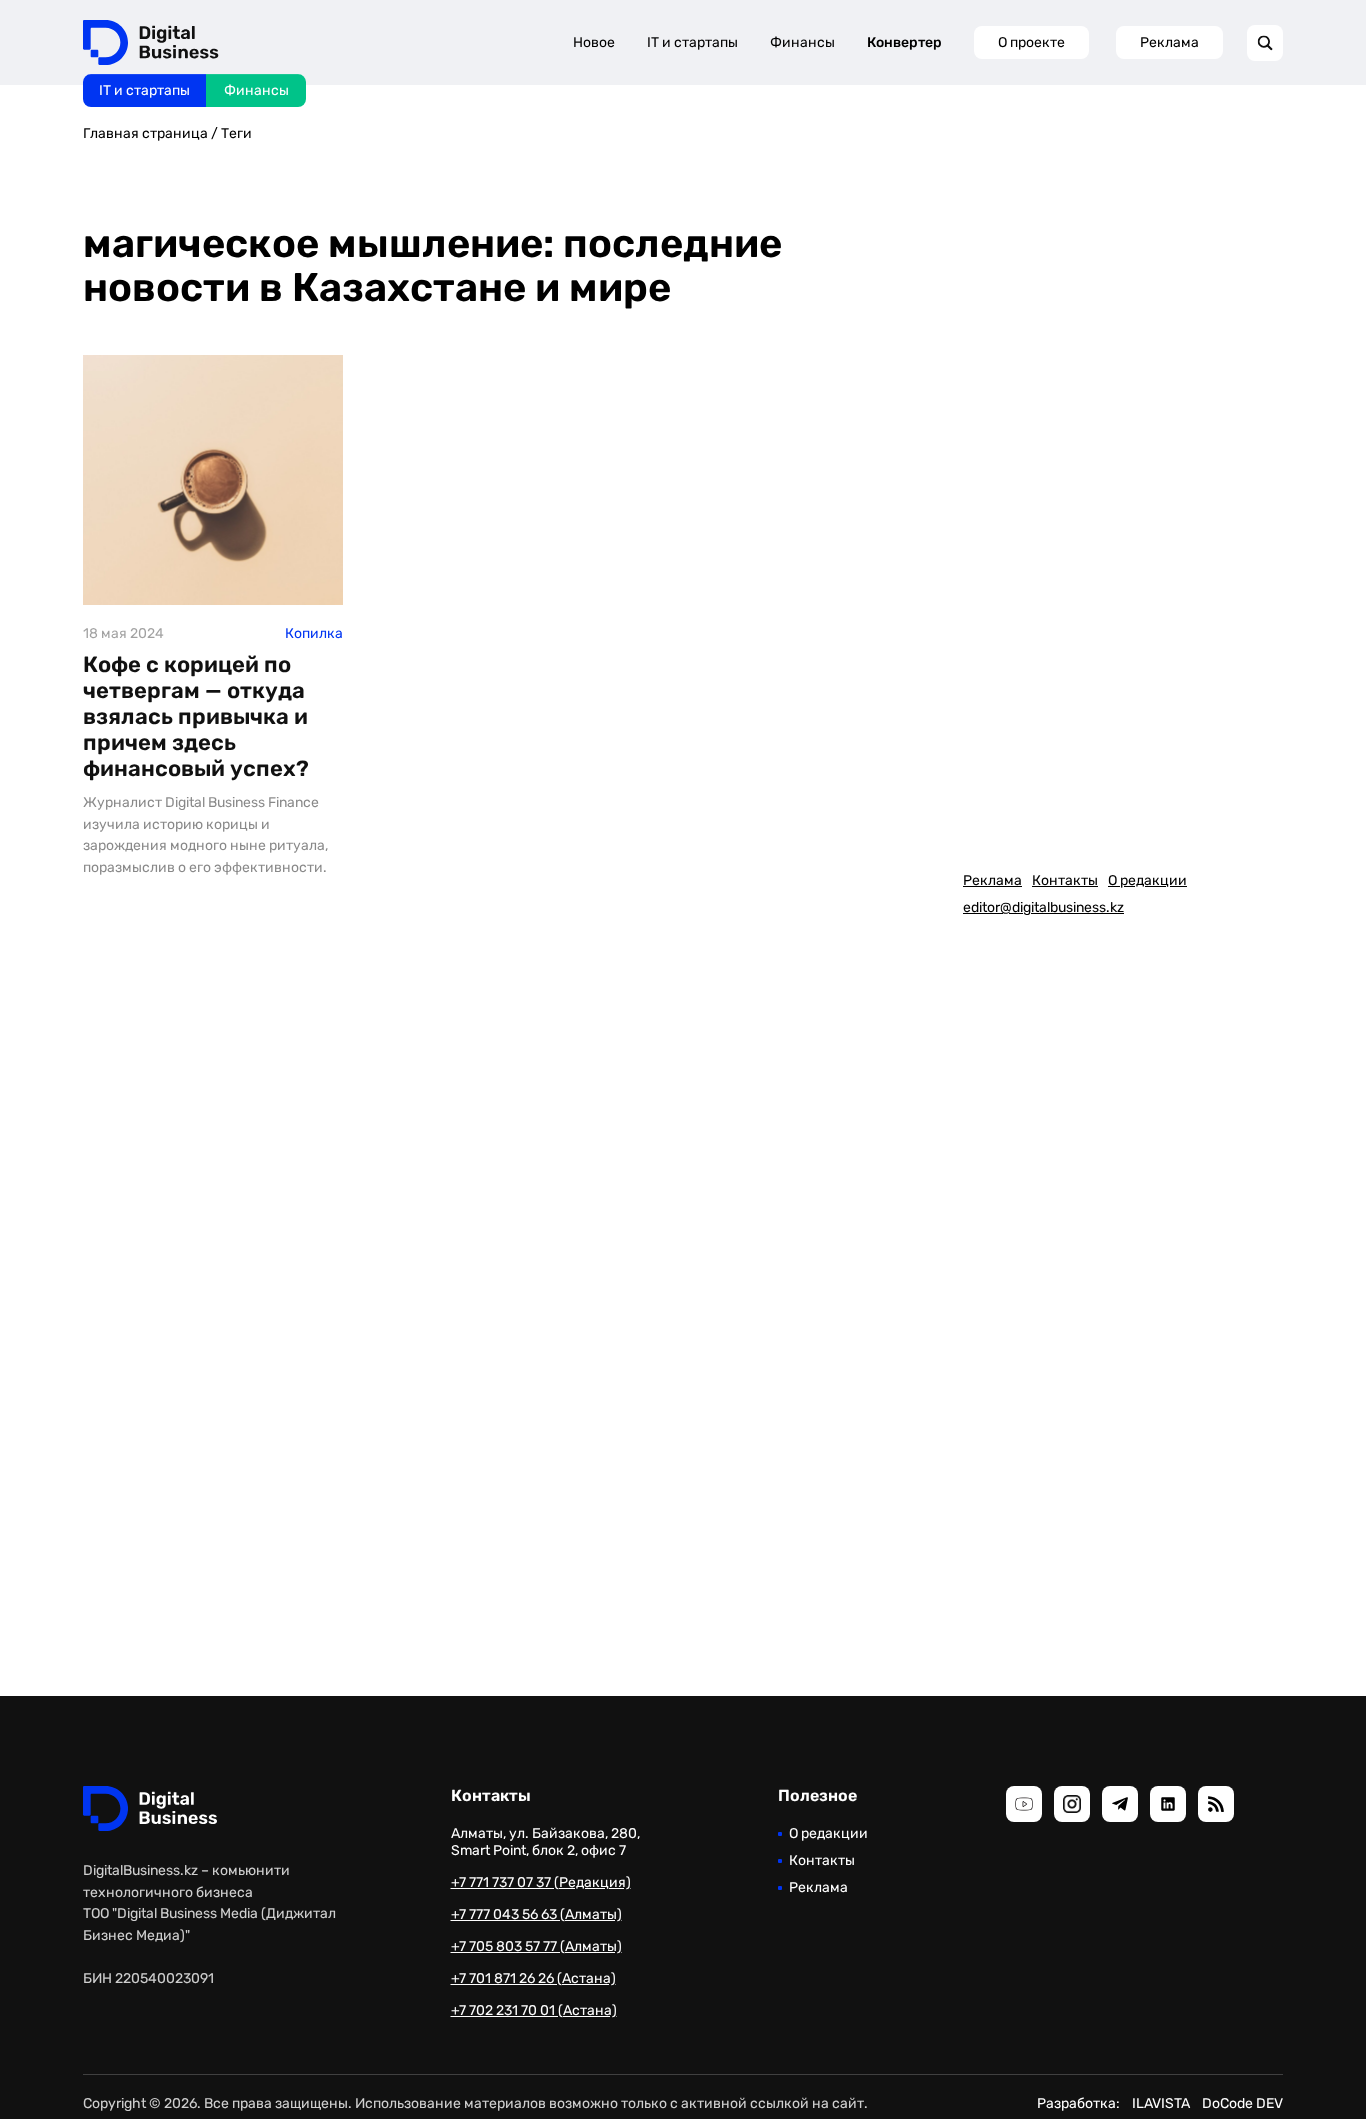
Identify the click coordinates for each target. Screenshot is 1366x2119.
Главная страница (145, 133)
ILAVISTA (1161, 2103)
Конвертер (904, 42)
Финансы (256, 90)
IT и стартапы (144, 90)
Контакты (1065, 880)
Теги (236, 133)
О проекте (1031, 42)
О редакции (1147, 880)
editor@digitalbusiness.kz (1043, 907)
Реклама (1169, 42)
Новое (594, 42)
